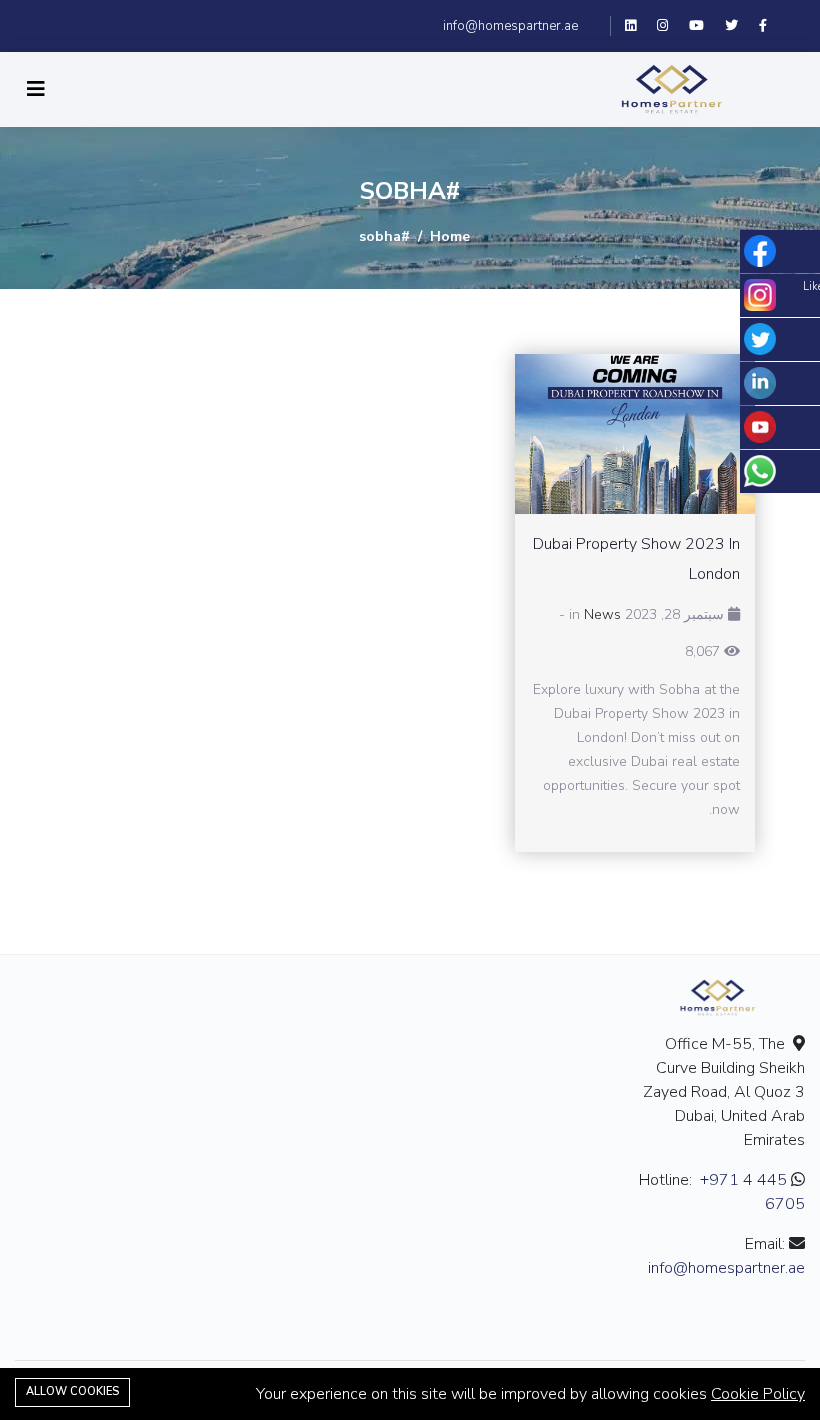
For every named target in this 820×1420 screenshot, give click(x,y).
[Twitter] (739, 26)
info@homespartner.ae (510, 26)
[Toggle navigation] (36, 89)
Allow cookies (72, 1391)
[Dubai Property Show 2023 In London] (635, 434)
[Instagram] (670, 26)
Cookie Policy (758, 1394)
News (602, 614)
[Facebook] (770, 26)
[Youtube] (704, 26)
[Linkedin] (639, 26)
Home (450, 236)
